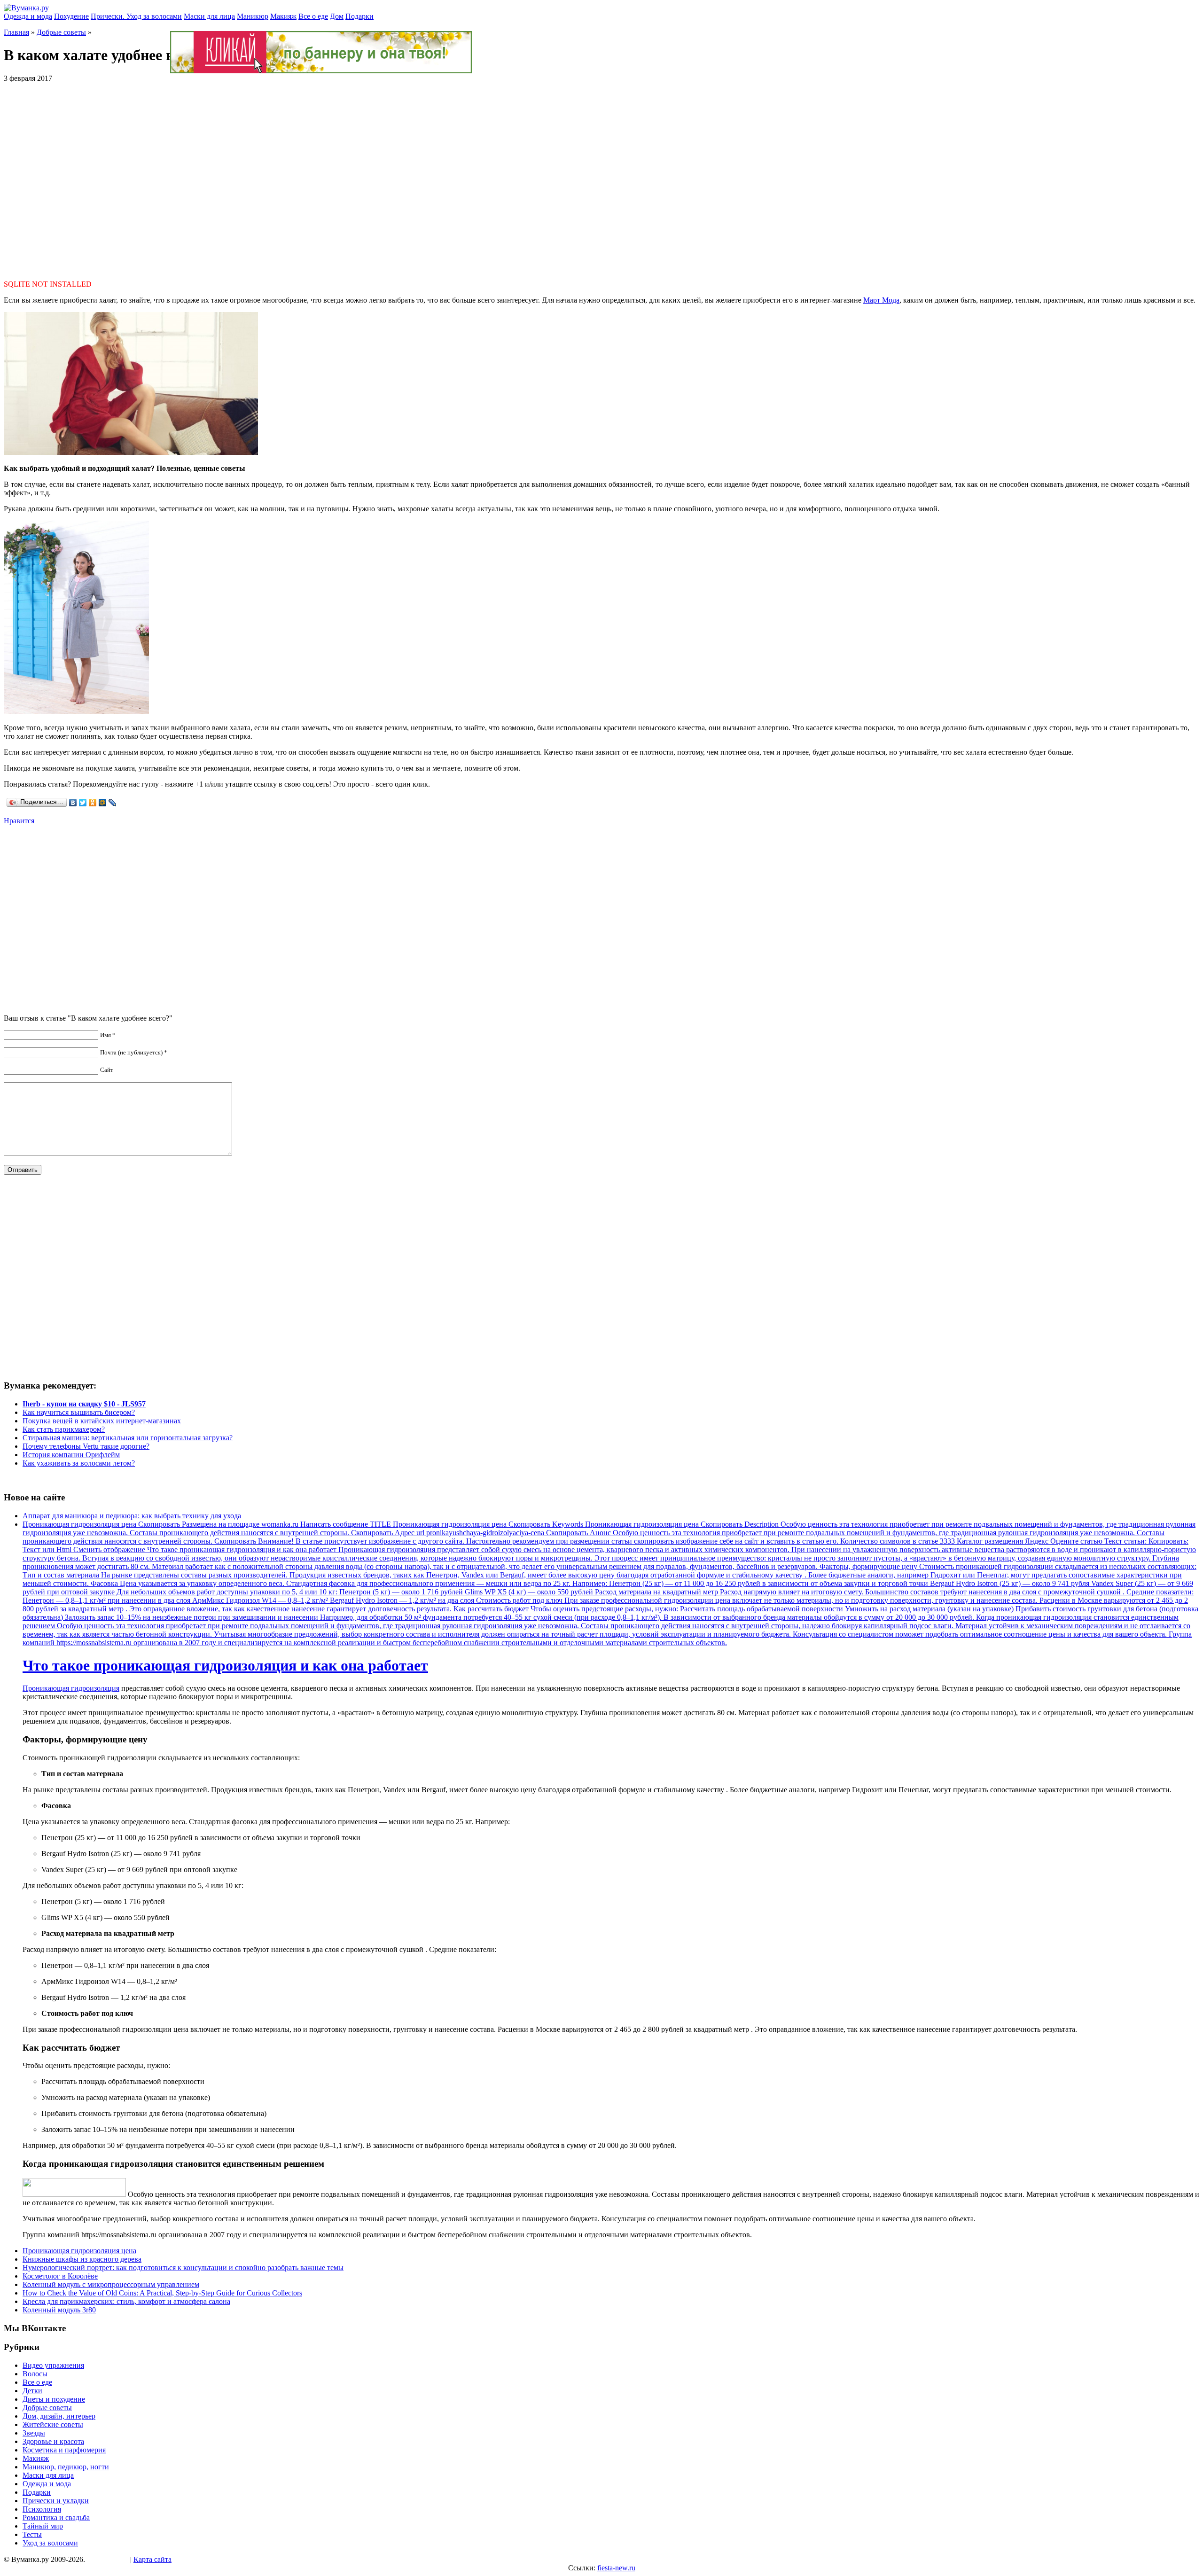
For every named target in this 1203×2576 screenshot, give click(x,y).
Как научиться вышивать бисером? (79, 1412)
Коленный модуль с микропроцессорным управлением (111, 2284)
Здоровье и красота (53, 2441)
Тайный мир (43, 2526)
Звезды (34, 2433)
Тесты (32, 2534)
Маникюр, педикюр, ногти (66, 2467)
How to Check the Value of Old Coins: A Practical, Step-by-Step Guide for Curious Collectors (162, 2293)
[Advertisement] (601, 177)
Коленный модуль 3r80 (59, 2310)
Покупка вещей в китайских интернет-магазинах (102, 1421)
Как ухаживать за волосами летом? (79, 1463)
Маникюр (253, 16)
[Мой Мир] (103, 803)
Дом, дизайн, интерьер (59, 2416)
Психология (42, 2509)
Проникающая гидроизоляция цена (79, 2251)
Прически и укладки (56, 2501)
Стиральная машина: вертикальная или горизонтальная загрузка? (128, 1438)
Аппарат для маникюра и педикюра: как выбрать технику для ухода (132, 1516)
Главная (16, 32)
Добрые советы (61, 32)
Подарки (359, 16)
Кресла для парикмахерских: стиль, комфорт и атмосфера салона (126, 2301)
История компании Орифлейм (71, 1455)
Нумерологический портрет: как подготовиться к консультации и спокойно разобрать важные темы (183, 2268)
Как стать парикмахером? (64, 1429)
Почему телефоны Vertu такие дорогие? (86, 1446)
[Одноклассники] (93, 803)
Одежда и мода (28, 16)
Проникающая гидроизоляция (71, 1688)
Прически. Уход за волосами (136, 16)
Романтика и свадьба (56, 2517)
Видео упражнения (53, 2365)
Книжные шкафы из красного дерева (82, 2259)
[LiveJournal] (113, 803)
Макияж (283, 16)
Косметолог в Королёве (60, 2276)
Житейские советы (53, 2424)
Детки (32, 2391)
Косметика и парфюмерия (64, 2450)
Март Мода (881, 300)
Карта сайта (152, 2559)
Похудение (71, 16)
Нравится (19, 821)
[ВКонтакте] (73, 803)
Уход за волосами (50, 2543)
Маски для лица (209, 16)
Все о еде (313, 16)
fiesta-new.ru (616, 2568)
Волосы (35, 2374)
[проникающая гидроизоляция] (74, 2194)
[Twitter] (83, 803)
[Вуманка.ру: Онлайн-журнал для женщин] (26, 8)
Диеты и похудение (54, 2399)
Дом (337, 16)
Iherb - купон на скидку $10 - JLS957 (84, 1404)
